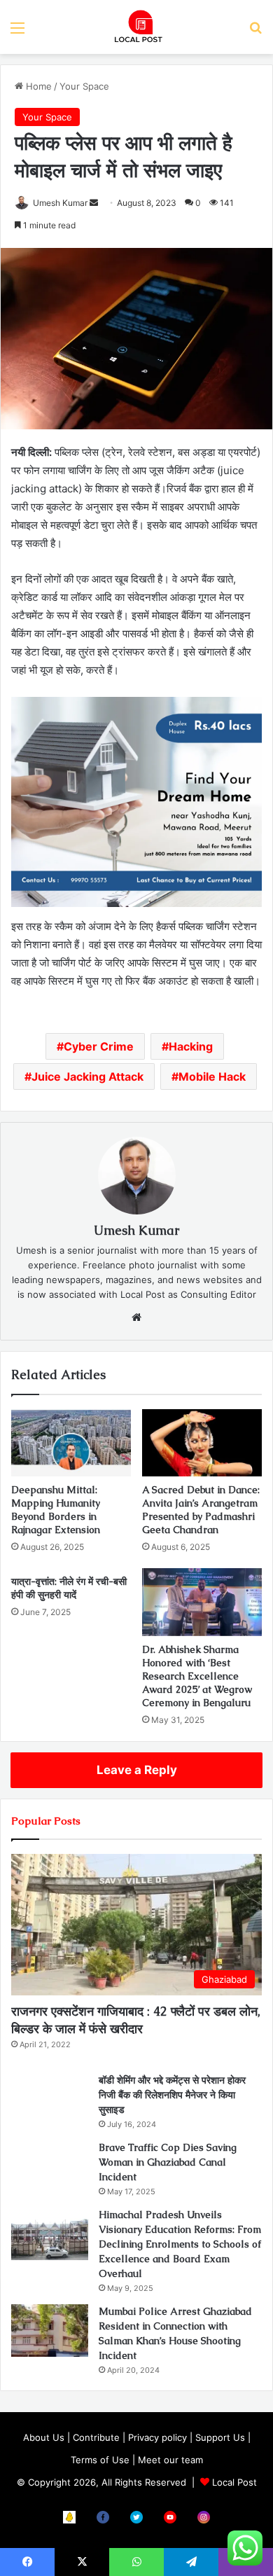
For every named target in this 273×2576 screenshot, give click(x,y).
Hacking (191, 1046)
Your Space (84, 86)
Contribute (96, 2437)
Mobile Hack (212, 1076)
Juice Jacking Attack (87, 1076)
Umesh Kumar (60, 203)
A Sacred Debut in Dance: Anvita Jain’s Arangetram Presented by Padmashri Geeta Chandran (201, 1510)
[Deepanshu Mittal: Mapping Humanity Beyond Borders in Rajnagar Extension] (71, 1443)
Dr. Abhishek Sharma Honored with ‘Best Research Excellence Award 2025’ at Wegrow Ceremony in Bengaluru (197, 1676)
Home (37, 86)
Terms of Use (100, 2460)
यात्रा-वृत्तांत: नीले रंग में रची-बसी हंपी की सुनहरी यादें (69, 1588)
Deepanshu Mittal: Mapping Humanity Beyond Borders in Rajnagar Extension (56, 1510)
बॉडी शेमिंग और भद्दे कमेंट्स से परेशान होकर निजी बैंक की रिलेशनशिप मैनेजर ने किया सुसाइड (172, 2095)
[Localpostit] (136, 27)
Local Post (234, 2482)
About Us (44, 2437)
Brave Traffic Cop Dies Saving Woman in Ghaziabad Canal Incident (168, 2162)
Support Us (220, 2437)
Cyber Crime (99, 1046)
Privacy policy (157, 2437)
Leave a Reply (137, 1770)
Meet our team (170, 2460)
